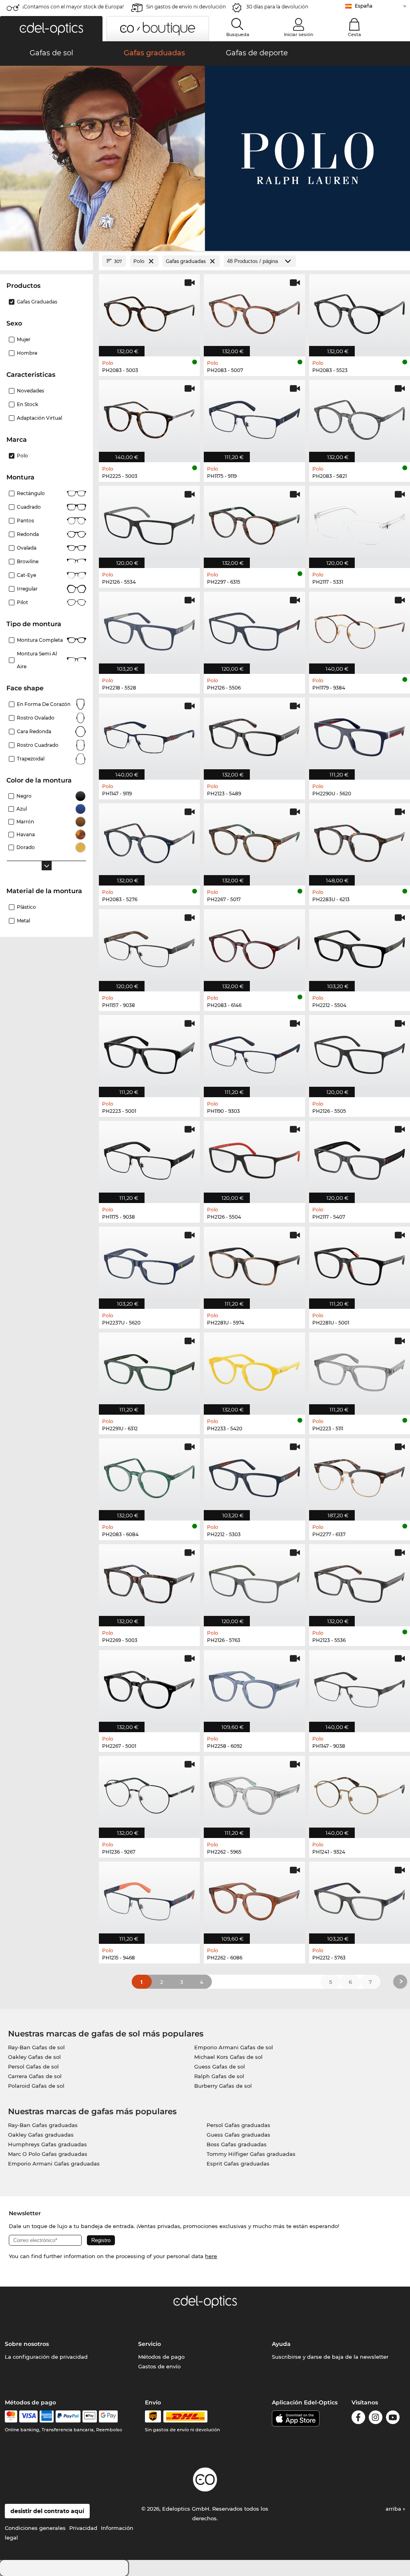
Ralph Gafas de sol (219, 2076)
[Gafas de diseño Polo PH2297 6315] (254, 523)
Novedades (30, 391)
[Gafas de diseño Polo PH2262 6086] (254, 1899)
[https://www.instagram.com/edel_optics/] (376, 2419)
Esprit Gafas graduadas (238, 2164)
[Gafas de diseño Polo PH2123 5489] (254, 734)
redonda (28, 534)
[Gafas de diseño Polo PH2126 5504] (254, 1158)
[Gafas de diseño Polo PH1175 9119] (254, 417)
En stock (27, 404)
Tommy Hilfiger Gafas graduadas (251, 2154)
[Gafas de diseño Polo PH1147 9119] (149, 734)
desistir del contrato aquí (47, 2511)
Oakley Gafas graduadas (41, 2135)
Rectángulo (31, 493)
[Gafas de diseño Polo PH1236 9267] (149, 1793)
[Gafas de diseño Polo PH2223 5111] (360, 1369)
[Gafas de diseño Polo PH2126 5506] (254, 629)
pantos (25, 521)
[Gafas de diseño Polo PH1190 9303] (254, 1052)
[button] (51, 29)
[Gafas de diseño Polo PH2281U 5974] (254, 1264)
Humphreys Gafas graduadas (47, 2144)
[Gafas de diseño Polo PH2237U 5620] (149, 1264)
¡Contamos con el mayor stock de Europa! (73, 7)
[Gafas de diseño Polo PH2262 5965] (254, 1793)
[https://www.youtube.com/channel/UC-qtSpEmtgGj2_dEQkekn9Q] (393, 2419)
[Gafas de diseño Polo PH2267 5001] (149, 1687)
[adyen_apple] (90, 2416)
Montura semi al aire (37, 660)
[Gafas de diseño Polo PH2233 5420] (254, 1369)
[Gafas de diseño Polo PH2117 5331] (360, 523)
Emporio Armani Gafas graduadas (54, 2164)
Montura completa (40, 640)
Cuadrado (29, 507)
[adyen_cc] (11, 2416)
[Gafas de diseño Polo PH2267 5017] (254, 840)
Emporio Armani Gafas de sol (234, 2047)
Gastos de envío (159, 2366)
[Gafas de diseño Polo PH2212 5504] (360, 946)
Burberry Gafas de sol (223, 2086)
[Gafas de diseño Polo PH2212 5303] (254, 1475)
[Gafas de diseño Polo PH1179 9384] (360, 629)
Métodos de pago (161, 2357)
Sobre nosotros (27, 2344)
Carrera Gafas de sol (35, 2076)
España (364, 6)
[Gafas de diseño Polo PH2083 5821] (360, 417)
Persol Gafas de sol (33, 2066)
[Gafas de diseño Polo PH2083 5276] (149, 840)
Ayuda (281, 2344)
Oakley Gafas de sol (34, 2057)
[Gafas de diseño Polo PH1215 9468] (149, 1899)
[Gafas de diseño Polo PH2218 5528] (149, 629)
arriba (394, 2509)
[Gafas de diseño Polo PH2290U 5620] (360, 734)
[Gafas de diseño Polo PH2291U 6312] (149, 1369)
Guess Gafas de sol (220, 2066)
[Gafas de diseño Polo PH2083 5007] (254, 311)
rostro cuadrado (38, 745)
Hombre (27, 353)
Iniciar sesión (298, 34)
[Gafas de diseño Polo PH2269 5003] (149, 1581)
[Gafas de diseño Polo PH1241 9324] (360, 1793)
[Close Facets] (46, 261)
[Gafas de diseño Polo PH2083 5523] (360, 311)
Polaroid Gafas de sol (36, 2086)
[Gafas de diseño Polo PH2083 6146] (254, 946)
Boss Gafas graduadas (237, 2144)
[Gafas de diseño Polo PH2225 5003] (149, 417)
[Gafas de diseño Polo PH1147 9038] (360, 1687)
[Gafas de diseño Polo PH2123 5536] (360, 1581)
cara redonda (34, 731)
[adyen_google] (108, 2416)
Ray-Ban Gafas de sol (36, 2047)
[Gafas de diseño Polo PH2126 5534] (149, 523)
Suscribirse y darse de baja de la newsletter (330, 2357)
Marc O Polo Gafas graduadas (48, 2154)
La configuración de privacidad (46, 2357)
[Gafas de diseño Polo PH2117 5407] (360, 1158)
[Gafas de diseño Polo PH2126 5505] (360, 1052)
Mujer (24, 339)
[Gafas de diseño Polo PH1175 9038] (149, 1158)
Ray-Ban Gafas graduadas (43, 2125)
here (211, 2256)
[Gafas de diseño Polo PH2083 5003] (149, 311)
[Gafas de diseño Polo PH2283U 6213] (360, 840)
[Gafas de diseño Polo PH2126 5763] (254, 1581)
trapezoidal (31, 759)
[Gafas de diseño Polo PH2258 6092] (254, 1687)
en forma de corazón (44, 704)
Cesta (355, 34)
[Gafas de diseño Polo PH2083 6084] (149, 1475)
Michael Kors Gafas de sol (228, 2057)
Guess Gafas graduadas (238, 2135)
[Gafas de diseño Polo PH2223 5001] (149, 1052)
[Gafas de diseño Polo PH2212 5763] (360, 1899)
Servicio (150, 2344)
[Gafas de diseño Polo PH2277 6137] (360, 1475)
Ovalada (27, 548)
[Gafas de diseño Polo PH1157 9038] (149, 946)
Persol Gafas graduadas (238, 2125)
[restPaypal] (68, 2416)
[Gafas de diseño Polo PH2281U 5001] (360, 1264)
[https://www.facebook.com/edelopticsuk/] (358, 2419)
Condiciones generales (35, 2528)
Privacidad (83, 2528)
